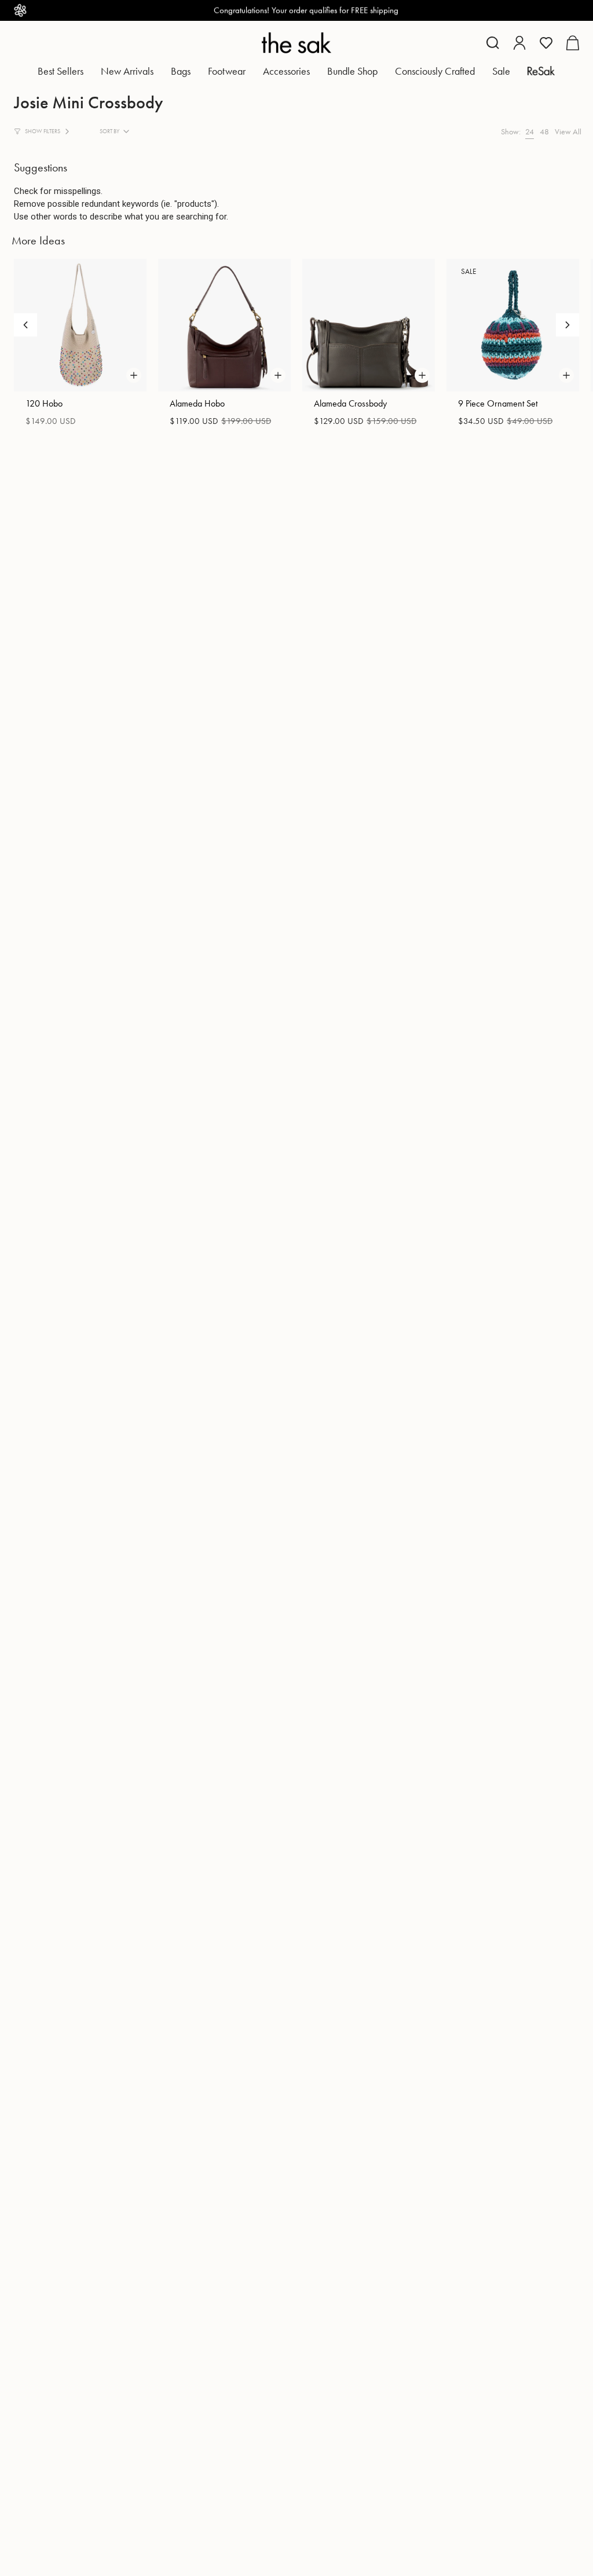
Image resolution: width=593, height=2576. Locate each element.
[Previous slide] (25, 325)
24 (530, 131)
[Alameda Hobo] (224, 325)
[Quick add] (134, 375)
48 (544, 131)
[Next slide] (568, 325)
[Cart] (572, 43)
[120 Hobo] (80, 325)
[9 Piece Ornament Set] (513, 325)
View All (568, 131)
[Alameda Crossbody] (369, 325)
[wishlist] (546, 43)
